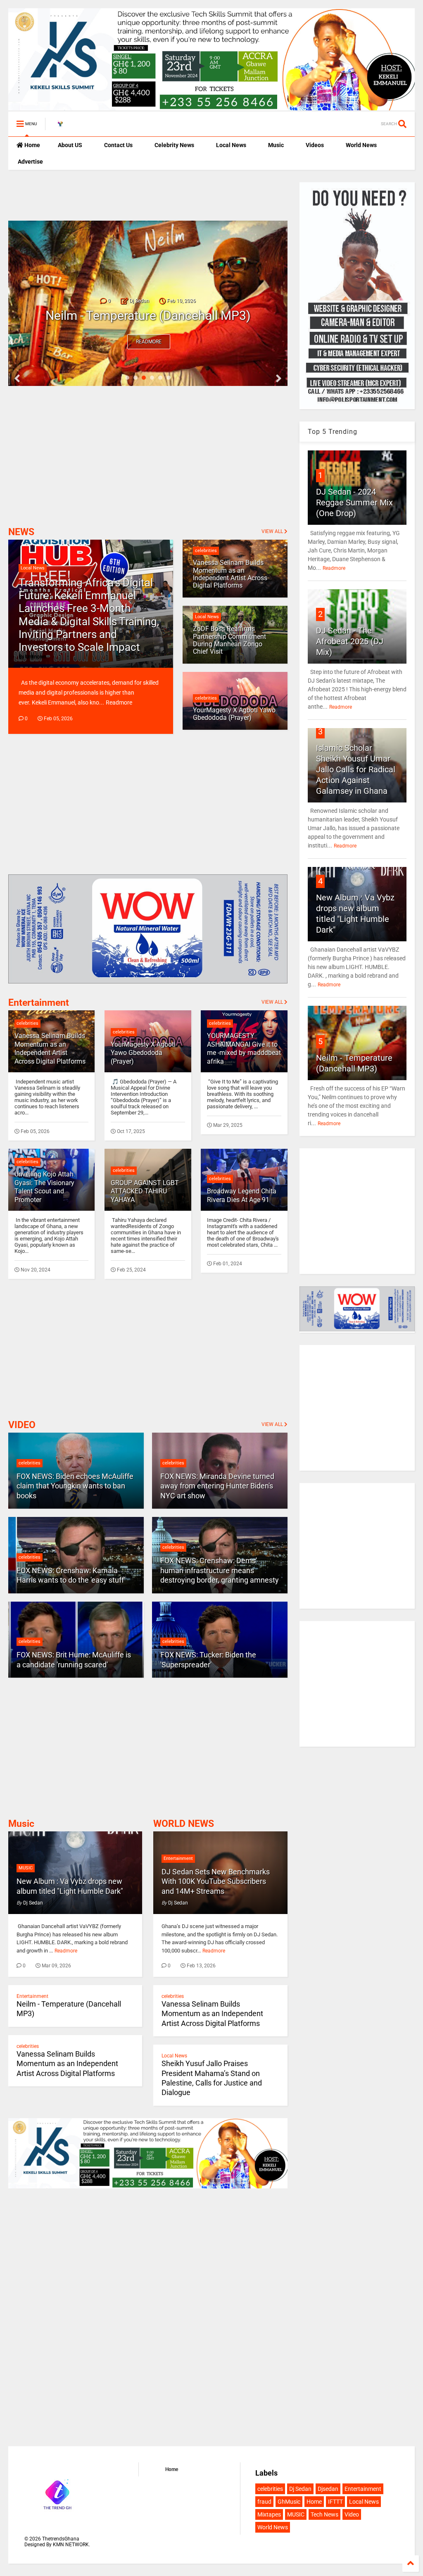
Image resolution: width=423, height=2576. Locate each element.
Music (275, 145)
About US (69, 145)
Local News (231, 145)
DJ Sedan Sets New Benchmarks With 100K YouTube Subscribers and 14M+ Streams (216, 1881)
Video (352, 2514)
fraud (264, 2502)
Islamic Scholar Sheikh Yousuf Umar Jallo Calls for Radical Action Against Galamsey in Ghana (356, 769)
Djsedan (328, 2489)
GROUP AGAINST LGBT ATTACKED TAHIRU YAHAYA (145, 1192)
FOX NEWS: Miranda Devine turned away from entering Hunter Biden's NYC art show (217, 1486)
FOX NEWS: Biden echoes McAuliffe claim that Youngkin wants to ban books (75, 1486)
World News (361, 145)
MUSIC (26, 1868)
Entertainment (39, 1003)
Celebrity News (174, 145)
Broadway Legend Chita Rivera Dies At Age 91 (242, 1195)
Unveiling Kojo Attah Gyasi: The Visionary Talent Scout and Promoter (44, 1187)
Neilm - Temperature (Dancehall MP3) (148, 315)
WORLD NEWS (184, 1824)
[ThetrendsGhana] (60, 126)
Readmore (149, 342)
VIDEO (22, 1425)
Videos (314, 145)
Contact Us (118, 145)
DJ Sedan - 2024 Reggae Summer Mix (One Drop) (354, 502)
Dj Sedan (300, 2489)
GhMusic (289, 2502)
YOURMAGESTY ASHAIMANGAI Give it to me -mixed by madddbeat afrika (244, 1049)
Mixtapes (269, 2514)
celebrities (27, 1023)
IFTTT (335, 2502)
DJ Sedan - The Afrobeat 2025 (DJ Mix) (350, 641)
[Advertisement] (105, 195)
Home (32, 145)
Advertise (30, 162)
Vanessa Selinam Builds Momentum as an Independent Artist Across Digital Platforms (50, 1049)
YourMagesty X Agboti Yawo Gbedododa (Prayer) (143, 1053)
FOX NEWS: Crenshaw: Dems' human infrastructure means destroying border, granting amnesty (220, 1570)
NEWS (21, 532)
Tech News (324, 2514)
